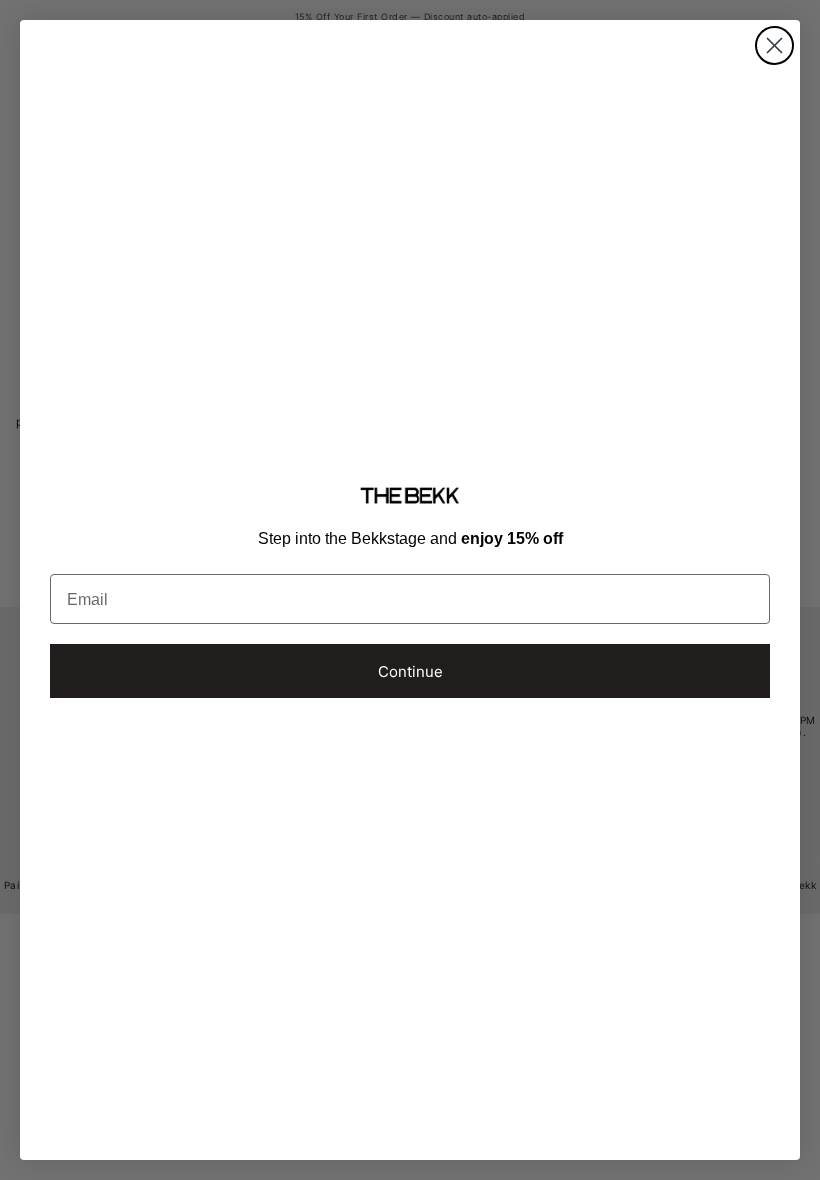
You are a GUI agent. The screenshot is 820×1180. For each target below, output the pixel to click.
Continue (410, 671)
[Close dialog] (774, 45)
